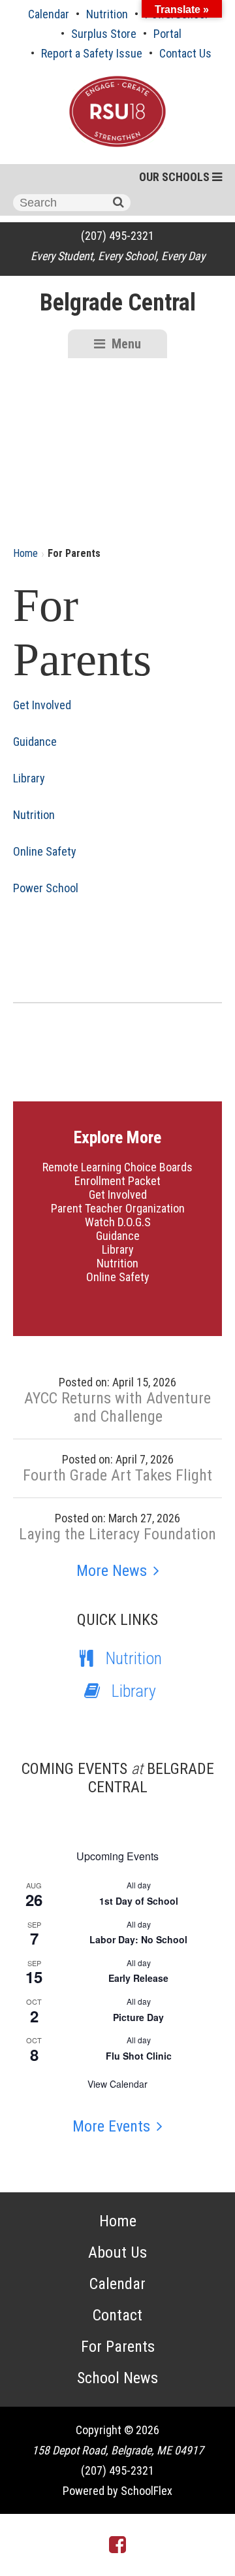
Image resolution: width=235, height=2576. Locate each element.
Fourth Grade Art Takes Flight (117, 1475)
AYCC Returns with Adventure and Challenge (117, 1407)
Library (29, 778)
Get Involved (42, 705)
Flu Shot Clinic (139, 2056)
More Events (111, 2126)
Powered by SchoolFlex (117, 2491)
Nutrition (107, 14)
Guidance (35, 742)
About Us (117, 2252)
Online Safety (45, 851)
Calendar (49, 14)
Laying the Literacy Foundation (117, 1534)
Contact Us (185, 53)
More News (112, 1571)
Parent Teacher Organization (118, 1208)
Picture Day (138, 2017)
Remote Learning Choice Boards (117, 1167)
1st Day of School (139, 1901)
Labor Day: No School (138, 1939)
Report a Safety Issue (92, 53)
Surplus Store (104, 34)
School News (117, 2378)
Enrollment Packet (117, 1181)
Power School (46, 888)
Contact (117, 2315)
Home (25, 553)
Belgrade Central (118, 303)
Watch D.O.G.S (118, 1222)
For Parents (118, 2347)
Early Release (138, 1978)
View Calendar (117, 2084)
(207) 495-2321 (117, 236)
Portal (167, 34)
